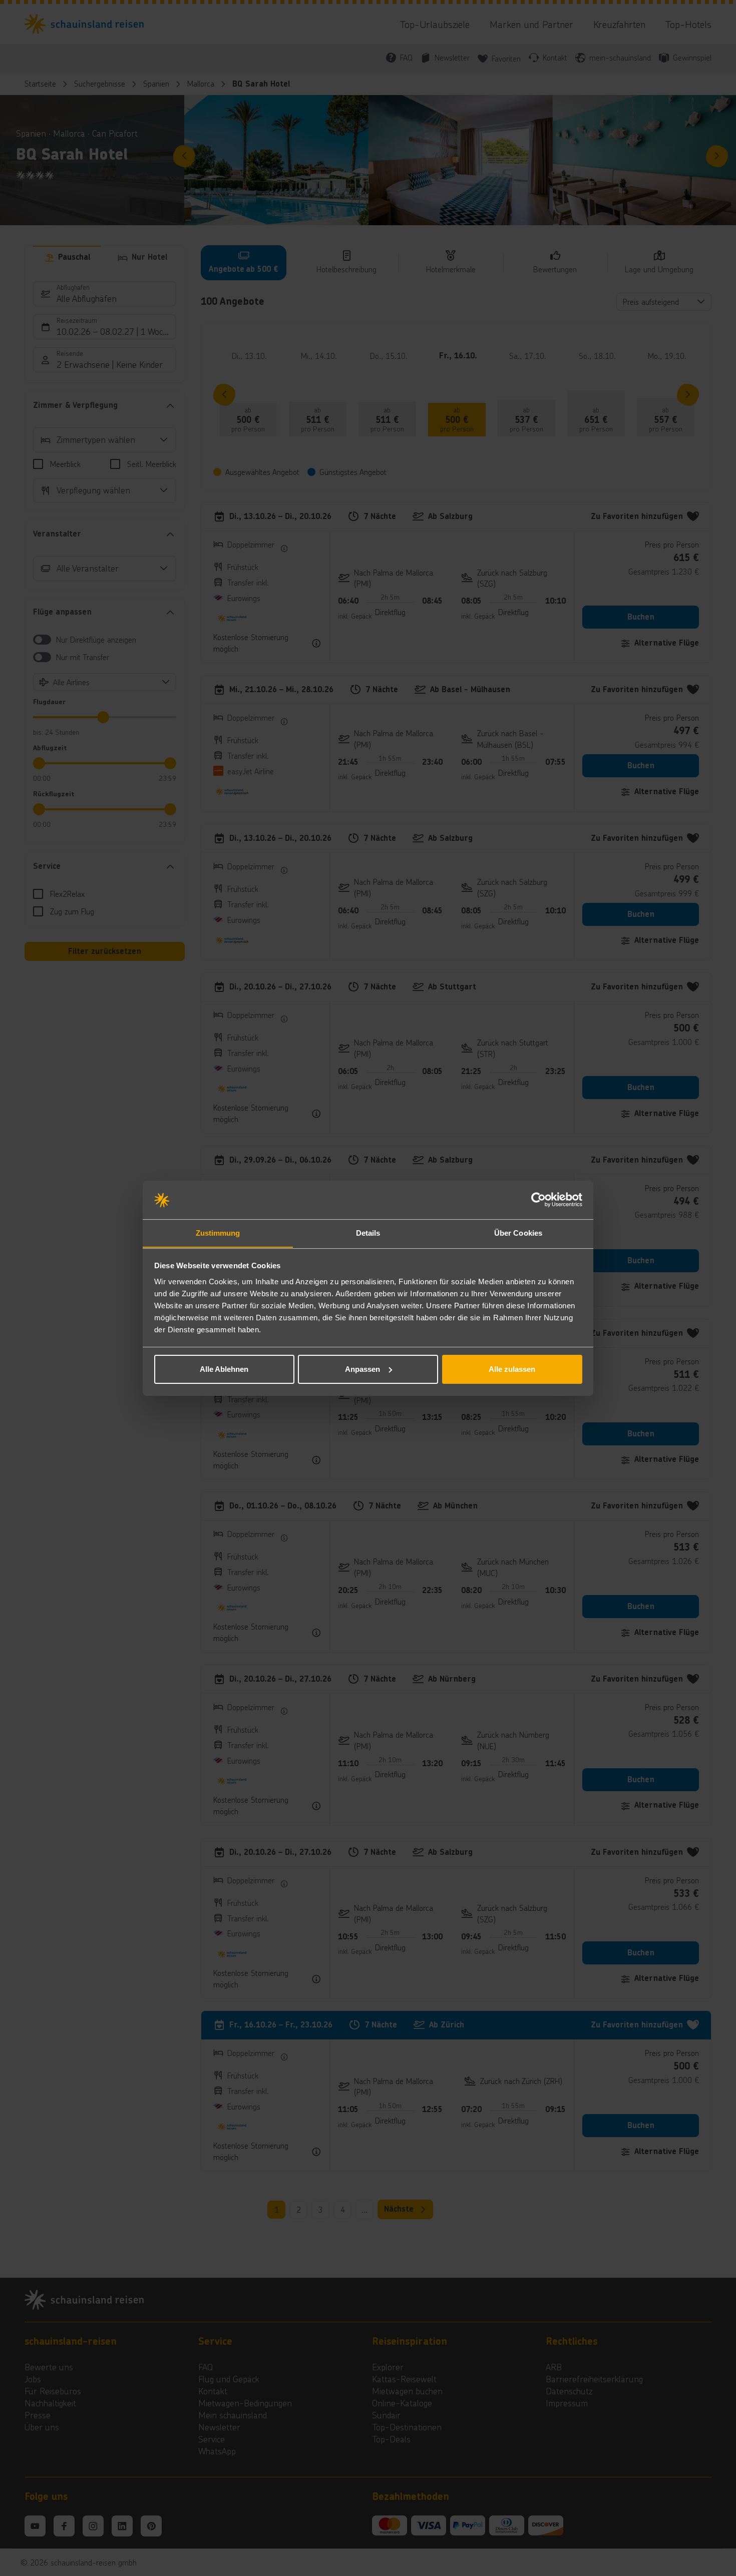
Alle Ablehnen (224, 1369)
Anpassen (362, 1369)
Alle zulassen (512, 1369)
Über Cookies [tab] (518, 1232)
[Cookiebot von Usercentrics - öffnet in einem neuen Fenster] (538, 1200)
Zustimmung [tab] (218, 1232)
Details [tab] (368, 1232)
